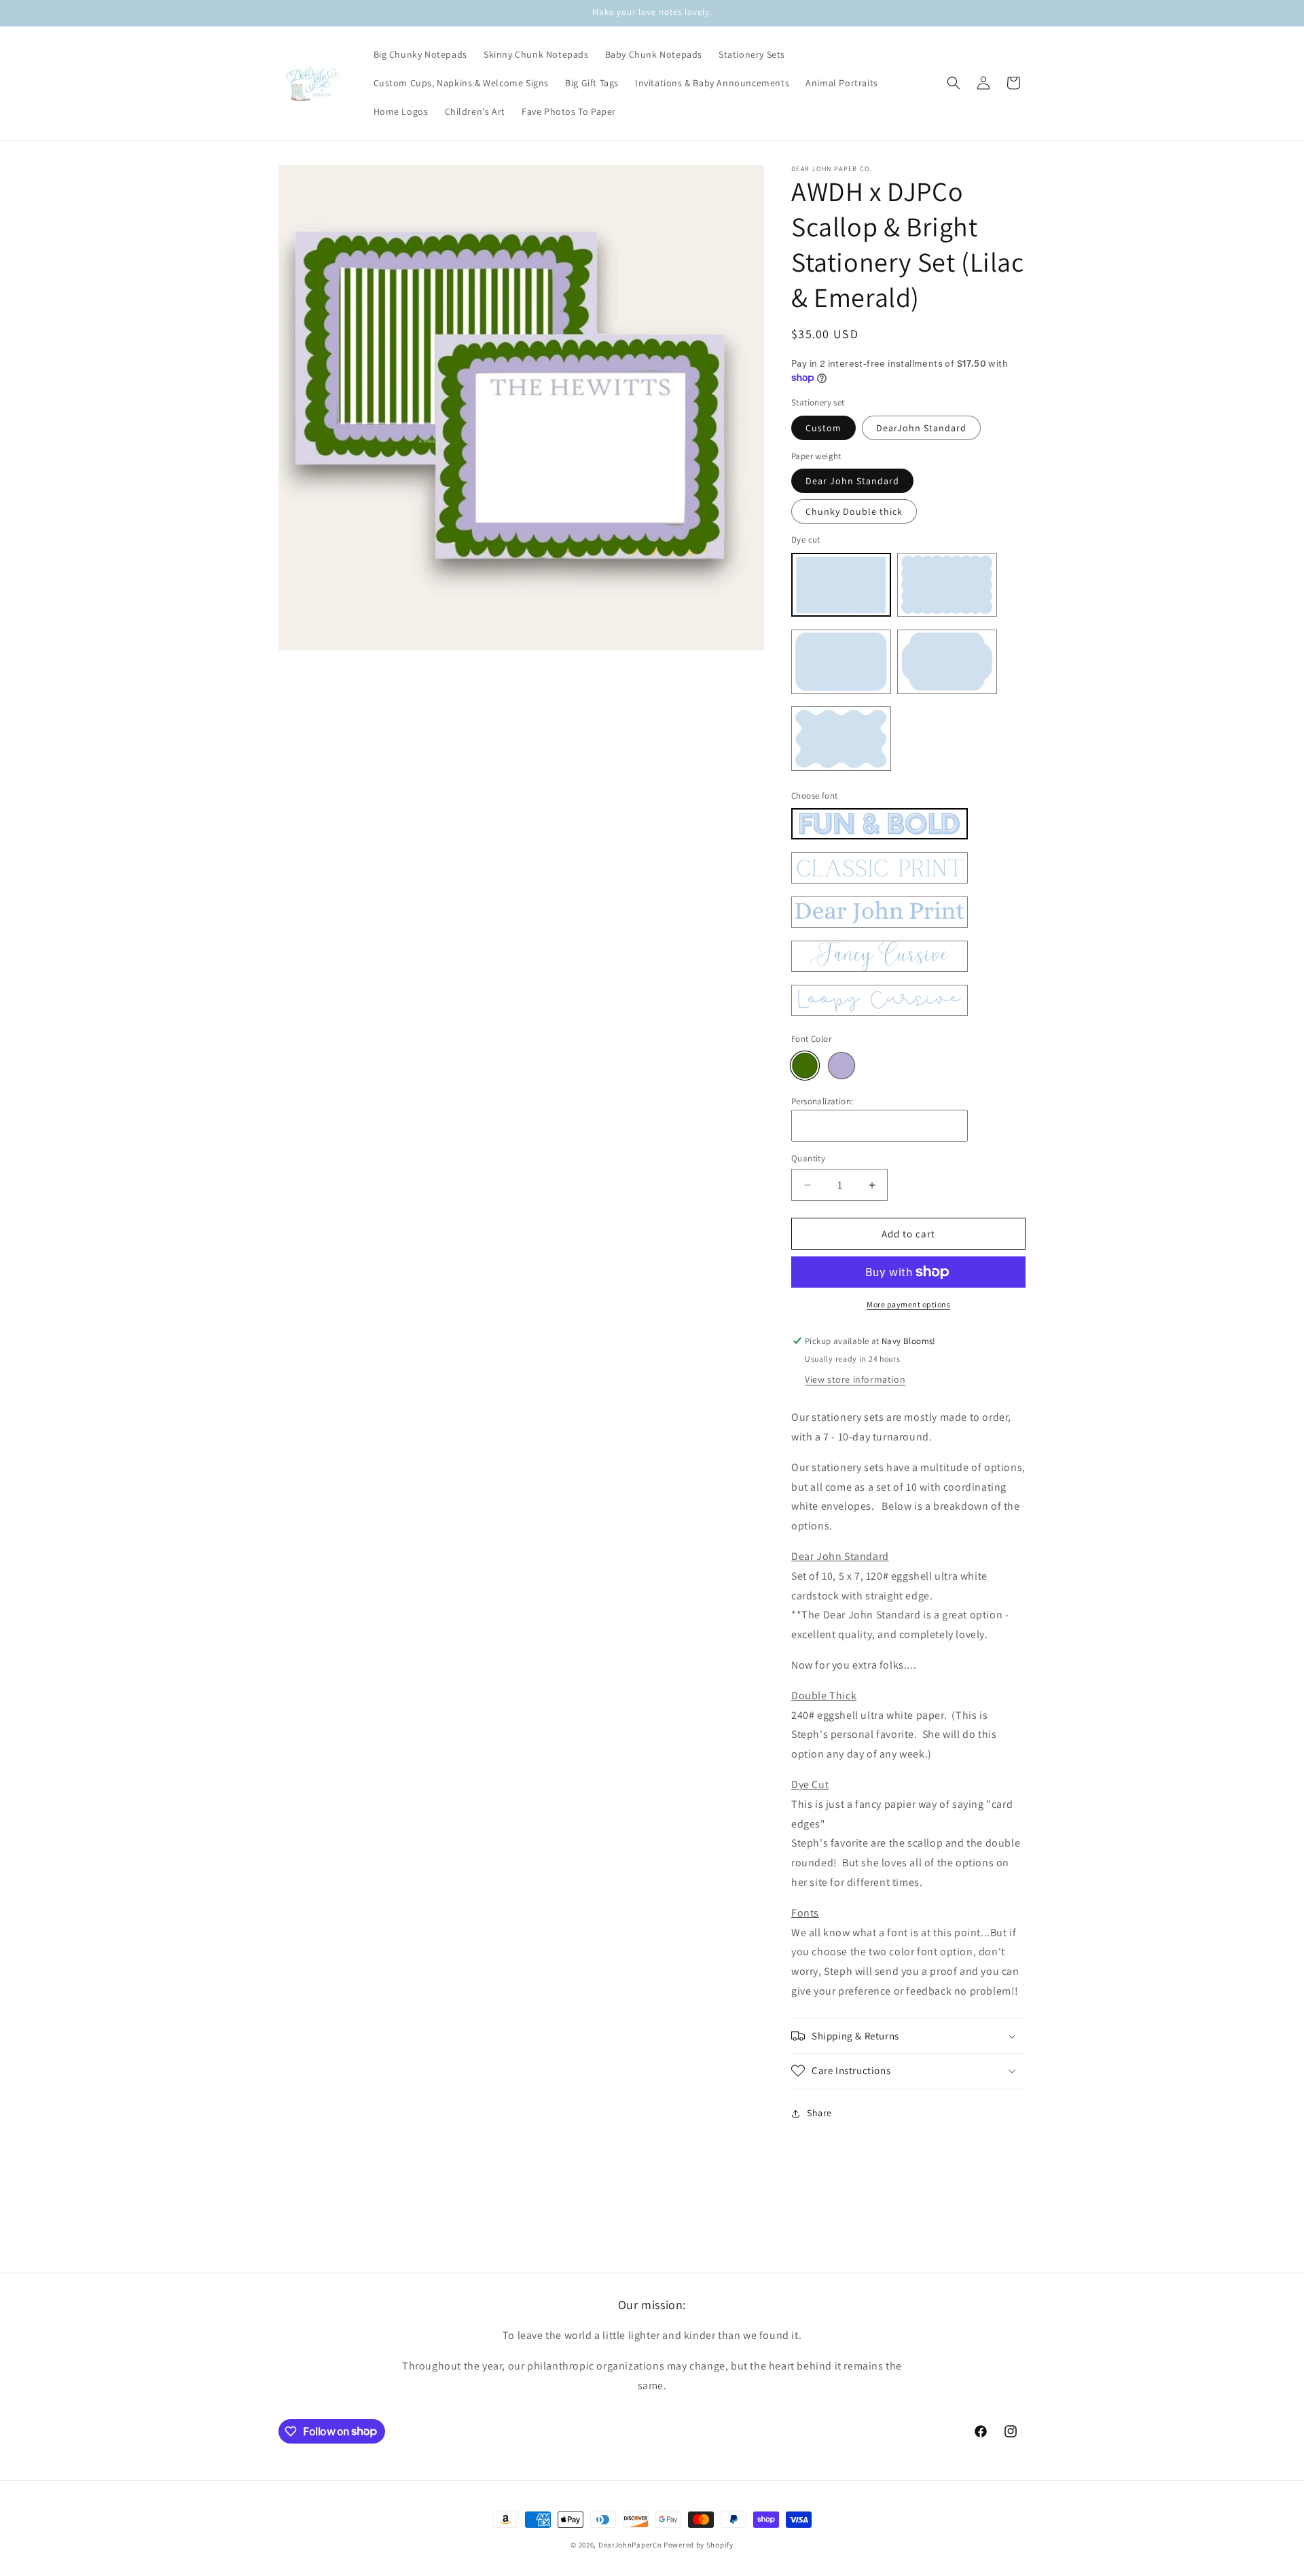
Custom (823, 428)
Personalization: (822, 1101)
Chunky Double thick (854, 511)
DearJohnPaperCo (630, 2545)
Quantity (808, 1158)
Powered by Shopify (699, 2545)
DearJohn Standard (921, 428)
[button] (954, 83)
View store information (855, 1379)
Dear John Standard (852, 481)
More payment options (908, 1304)
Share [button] (819, 2113)
